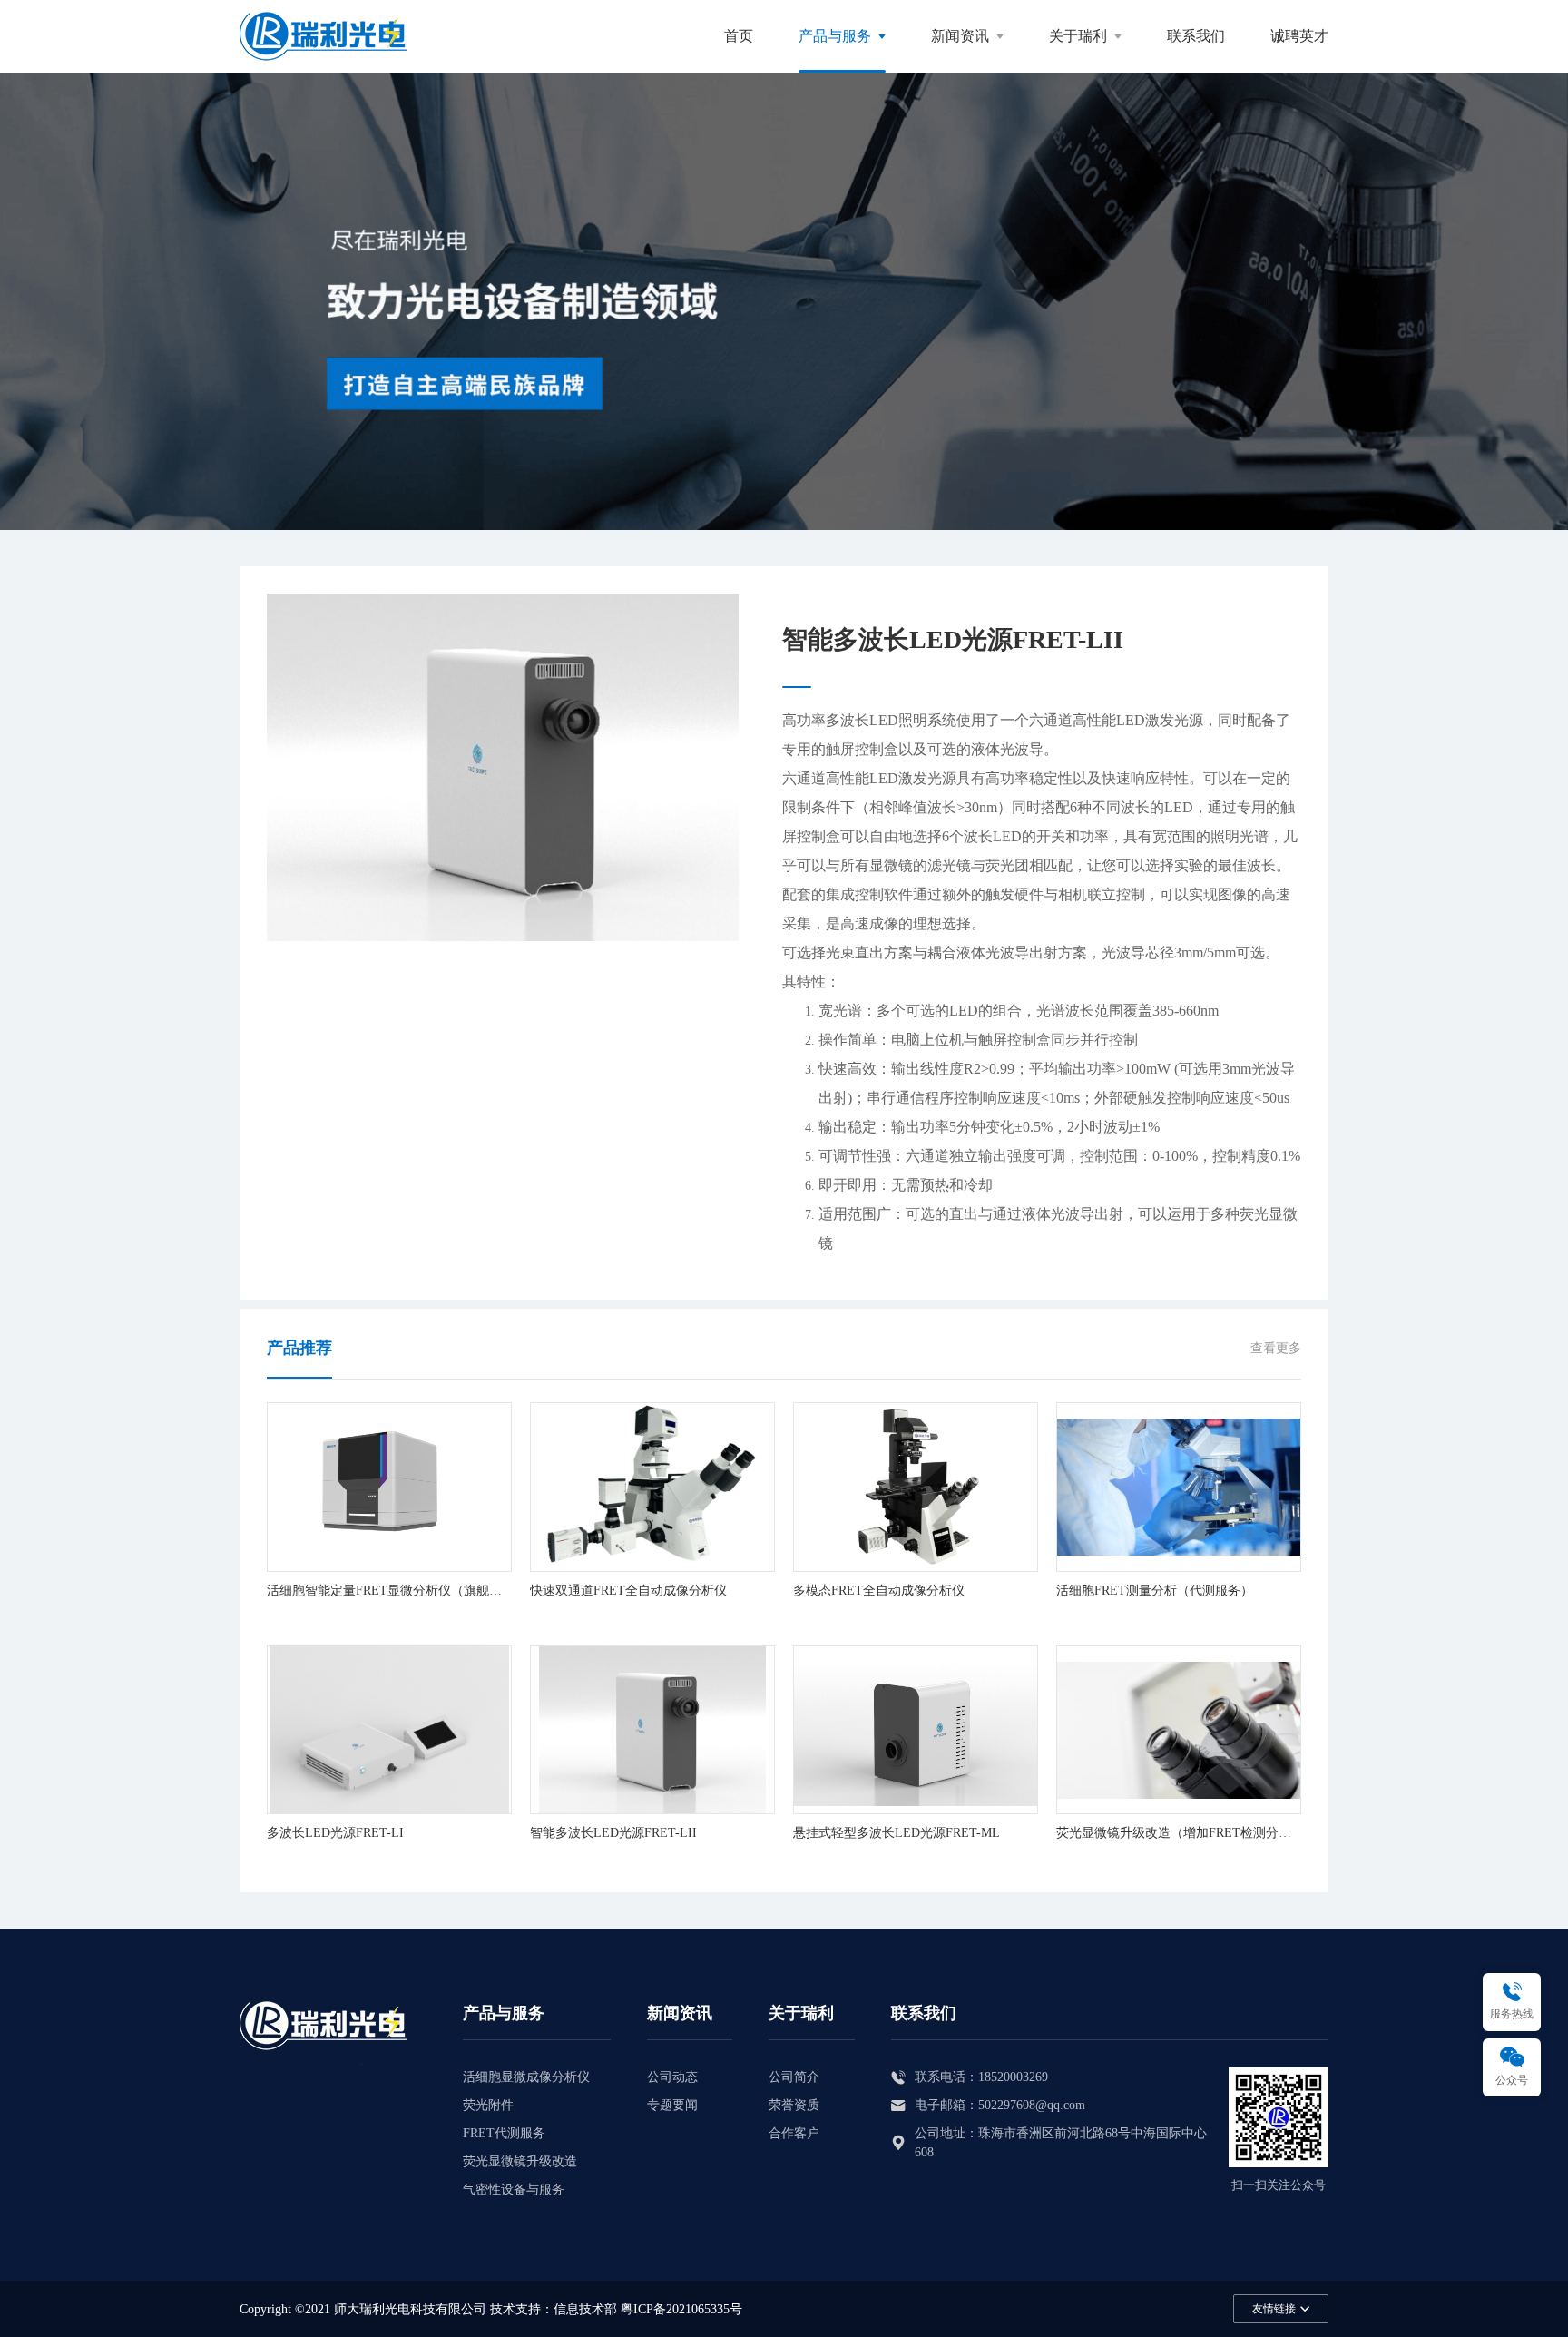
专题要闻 (672, 2105)
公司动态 (672, 2077)
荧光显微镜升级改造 (520, 2161)
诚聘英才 (1299, 36)
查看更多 (1276, 1348)
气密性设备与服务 (514, 2190)
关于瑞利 (1078, 36)
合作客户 (794, 2133)
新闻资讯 (960, 36)
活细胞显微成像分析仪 (526, 2077)
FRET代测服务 (504, 2133)
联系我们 (1196, 36)
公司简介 (794, 2077)
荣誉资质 (794, 2105)
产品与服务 (835, 36)
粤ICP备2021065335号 (681, 2309)
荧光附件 (488, 2105)
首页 (739, 36)
